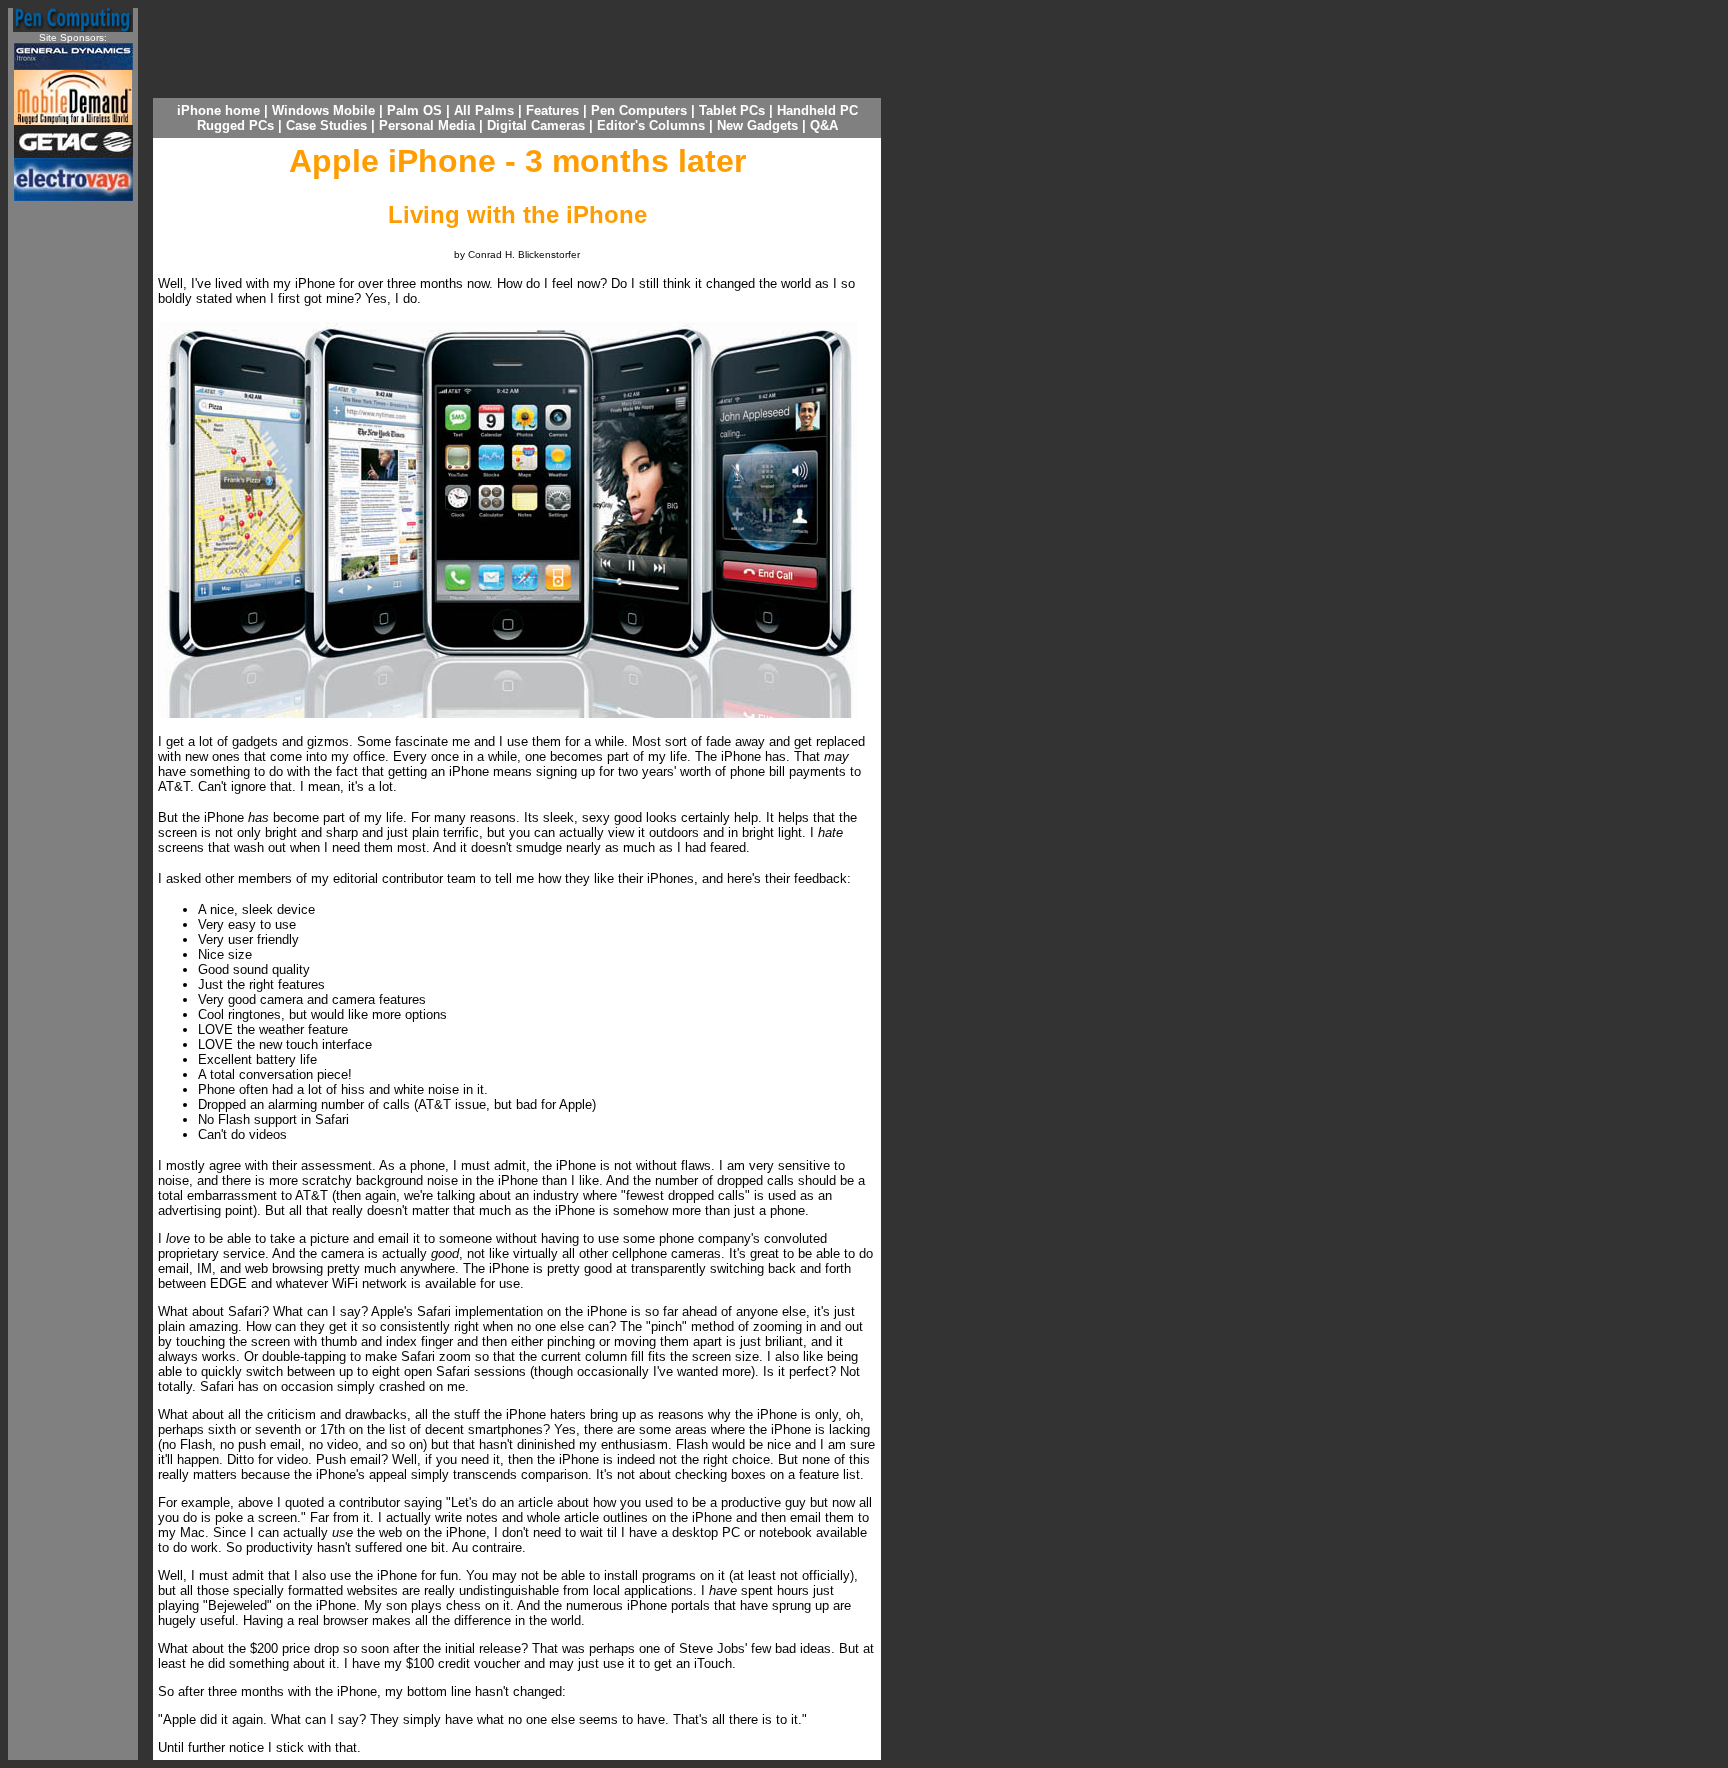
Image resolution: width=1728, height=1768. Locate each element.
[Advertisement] (73, 517)
